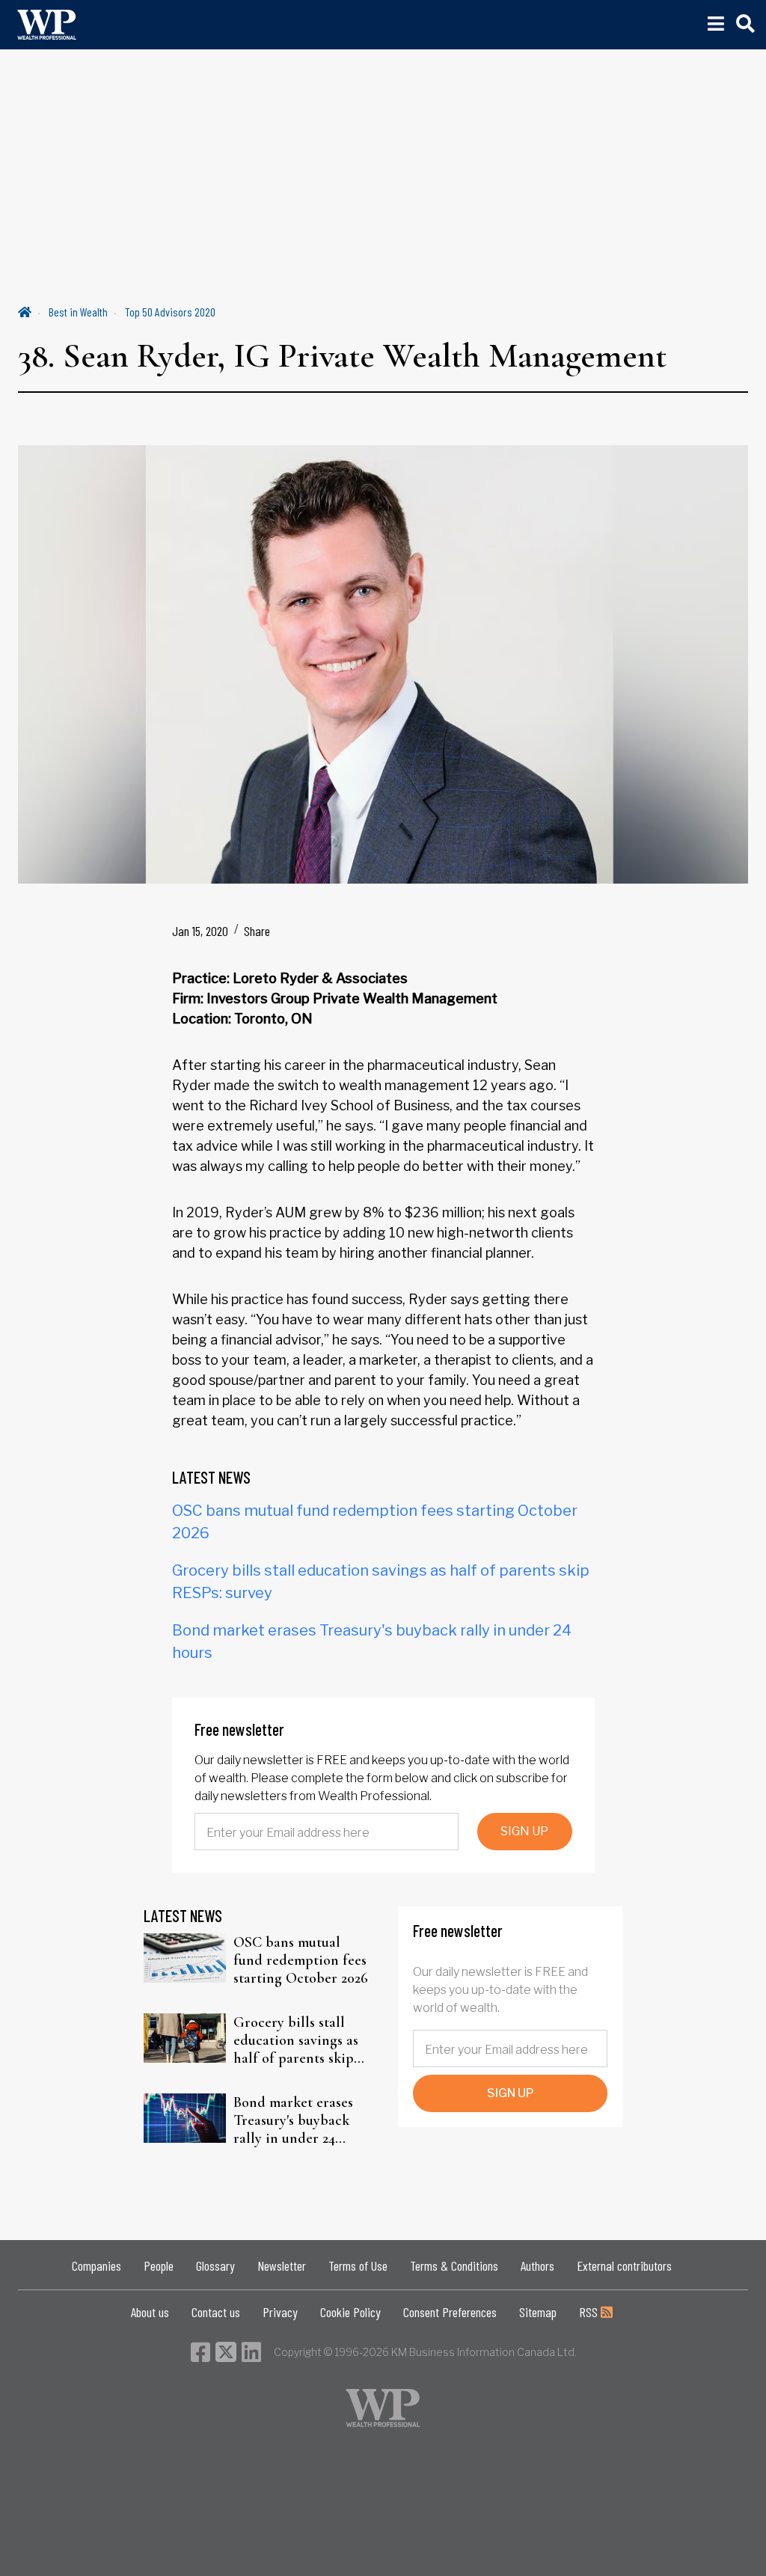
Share (257, 931)
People (159, 2266)
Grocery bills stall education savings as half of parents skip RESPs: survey (296, 2040)
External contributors (624, 2266)
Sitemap (538, 2312)
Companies (96, 2266)
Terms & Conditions (454, 2266)
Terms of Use (358, 2266)
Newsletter (282, 2266)
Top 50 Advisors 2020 (170, 312)
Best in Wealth (78, 312)
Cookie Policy (350, 2312)
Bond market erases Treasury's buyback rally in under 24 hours (293, 2120)
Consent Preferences (450, 2312)
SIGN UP (524, 1831)
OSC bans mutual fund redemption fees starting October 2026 (301, 1960)
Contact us (216, 2312)
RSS (590, 2312)
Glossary (215, 2266)
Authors (537, 2266)
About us (150, 2312)
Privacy (280, 2312)
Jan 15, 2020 (200, 931)
